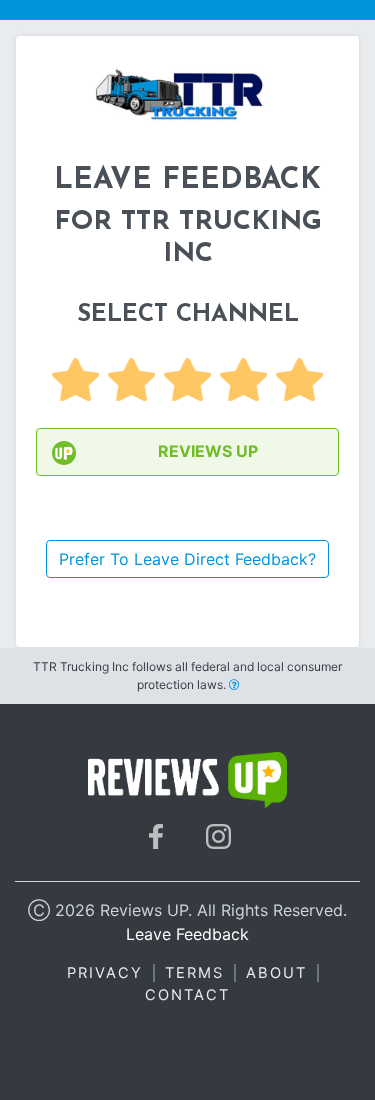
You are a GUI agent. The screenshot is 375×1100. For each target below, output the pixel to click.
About (276, 973)
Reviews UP (208, 451)
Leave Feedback (187, 934)
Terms (194, 973)
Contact (187, 995)
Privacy (105, 973)
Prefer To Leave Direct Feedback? (187, 559)
